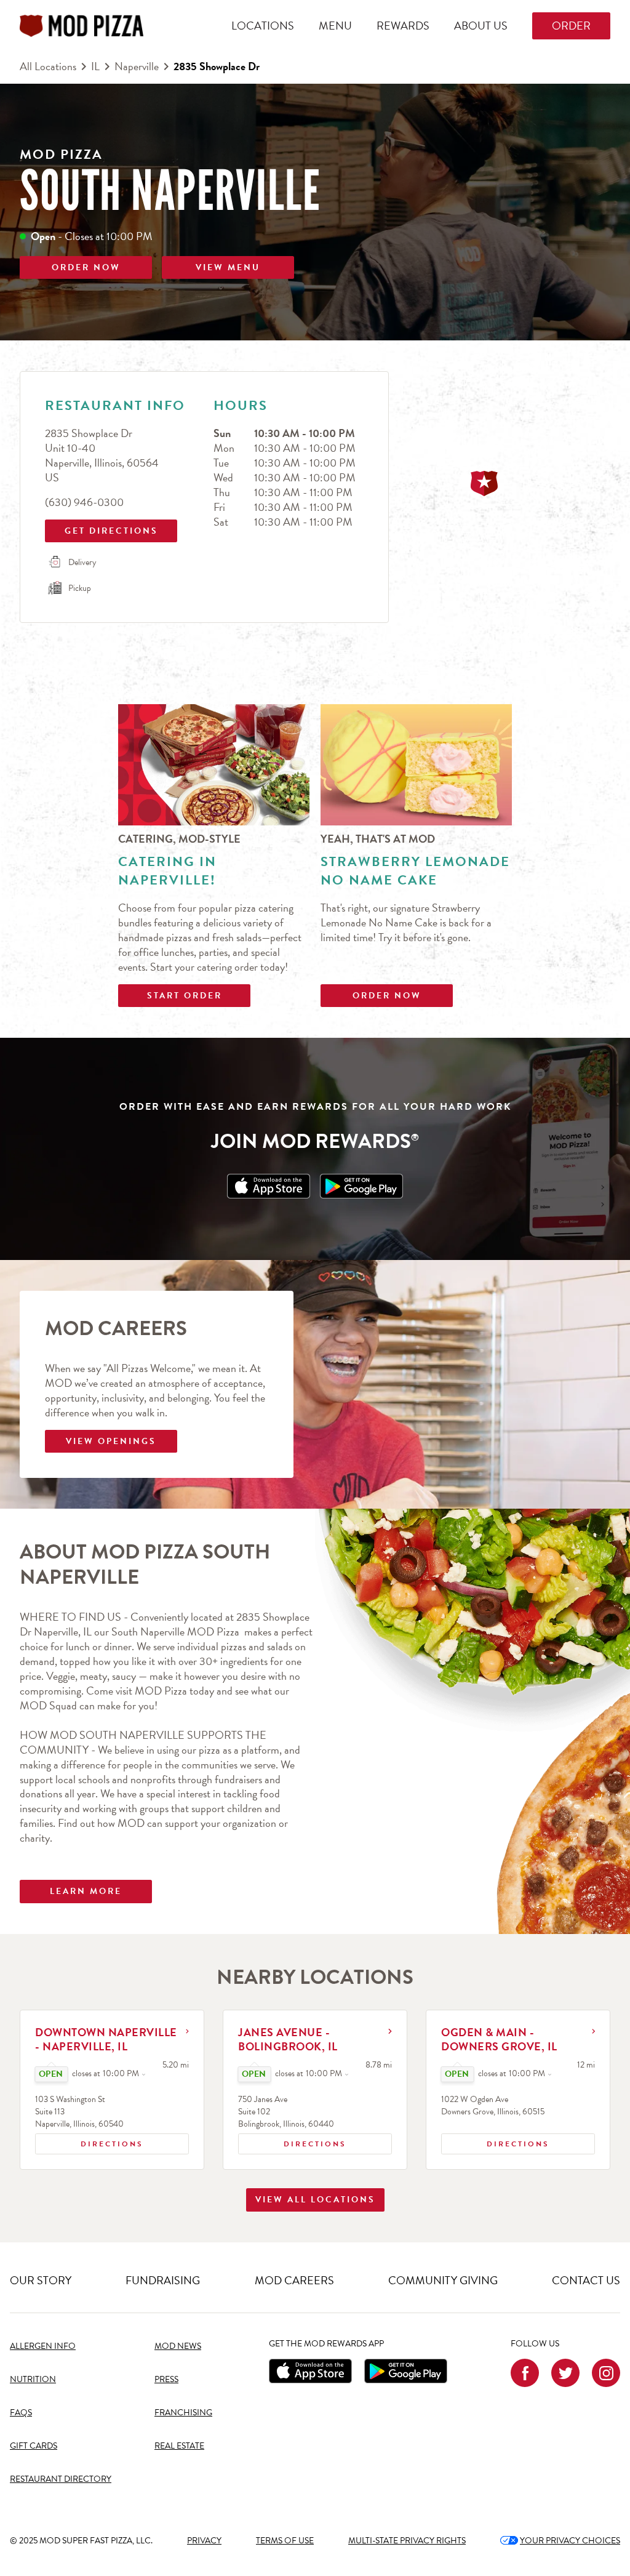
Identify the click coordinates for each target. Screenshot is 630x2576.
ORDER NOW (86, 267)
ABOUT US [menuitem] (481, 26)
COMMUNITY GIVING (443, 2280)
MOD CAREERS (294, 2280)
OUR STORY (41, 2280)
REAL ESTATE (179, 2446)
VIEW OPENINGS (111, 1441)
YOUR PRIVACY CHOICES (560, 2541)
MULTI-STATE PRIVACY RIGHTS (407, 2541)
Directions (92, 2141)
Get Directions (103, 528)
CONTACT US (586, 2280)
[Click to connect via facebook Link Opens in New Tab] (525, 2373)
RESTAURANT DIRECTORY (61, 2479)
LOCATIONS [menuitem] (263, 26)
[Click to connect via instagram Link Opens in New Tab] (606, 2373)
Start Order (185, 996)
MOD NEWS (178, 2346)
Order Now (387, 996)
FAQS (21, 2413)
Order (571, 26)
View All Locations (315, 2200)
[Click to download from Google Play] (406, 2371)
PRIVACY (204, 2541)
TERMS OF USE (285, 2541)
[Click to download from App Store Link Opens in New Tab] (269, 1186)
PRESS (166, 2379)
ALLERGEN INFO (43, 2346)
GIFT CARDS (34, 2446)
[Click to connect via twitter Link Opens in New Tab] (565, 2373)
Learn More (86, 1891)
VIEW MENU (228, 267)
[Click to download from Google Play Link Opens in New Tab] (361, 1186)
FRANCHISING (183, 2413)
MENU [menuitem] (335, 26)
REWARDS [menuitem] (403, 26)
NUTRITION (33, 2379)
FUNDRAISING (163, 2280)
